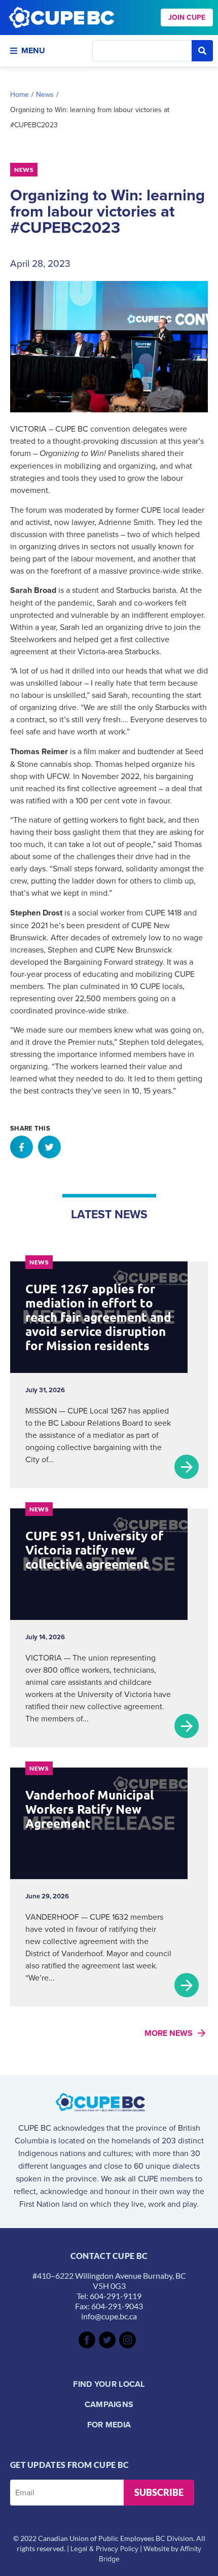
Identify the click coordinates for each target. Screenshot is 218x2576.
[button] (22, 1147)
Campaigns (109, 2404)
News (45, 94)
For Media (109, 2425)
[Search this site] (142, 51)
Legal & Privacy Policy (104, 2549)
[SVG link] (87, 2340)
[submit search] (202, 51)
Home (20, 94)
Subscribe (159, 2492)
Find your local (109, 2384)
